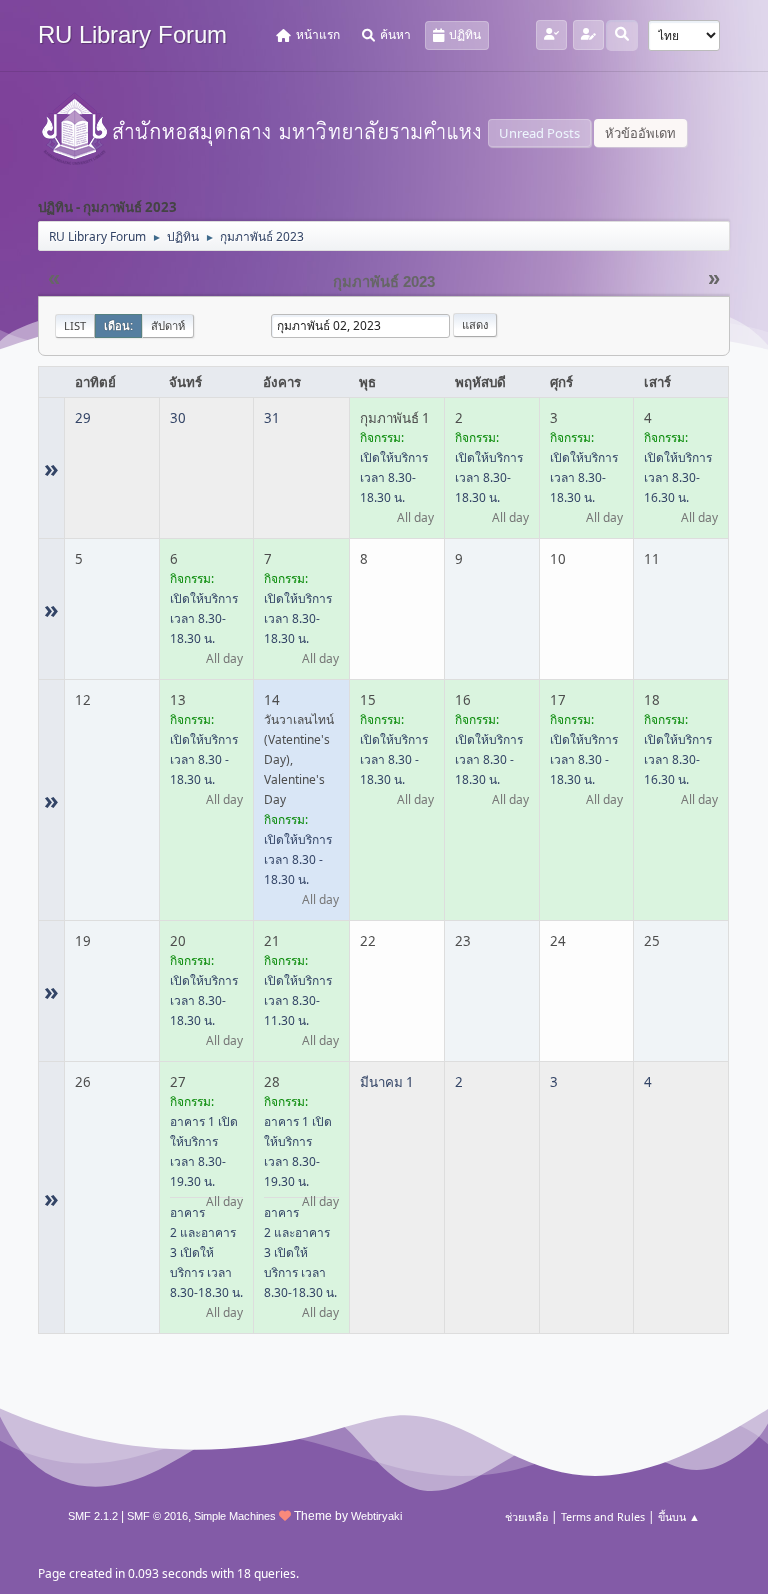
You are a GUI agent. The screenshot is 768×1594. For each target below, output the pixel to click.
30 (178, 418)
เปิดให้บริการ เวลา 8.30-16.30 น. (678, 477)
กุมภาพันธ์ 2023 (384, 282)
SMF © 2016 (157, 1516)
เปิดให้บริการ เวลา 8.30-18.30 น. (394, 477)
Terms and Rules (603, 1516)
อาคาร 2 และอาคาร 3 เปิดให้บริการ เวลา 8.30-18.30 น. (206, 1252)
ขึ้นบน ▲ (679, 1516)
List (75, 325)
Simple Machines (235, 1516)
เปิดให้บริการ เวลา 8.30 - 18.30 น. (204, 759)
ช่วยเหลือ (526, 1516)
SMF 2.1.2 (93, 1516)
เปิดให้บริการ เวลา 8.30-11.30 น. (298, 1000)
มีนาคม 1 (387, 1082)
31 (272, 418)
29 (83, 418)
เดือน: (118, 325)
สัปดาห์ (168, 325)
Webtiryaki (376, 1516)
